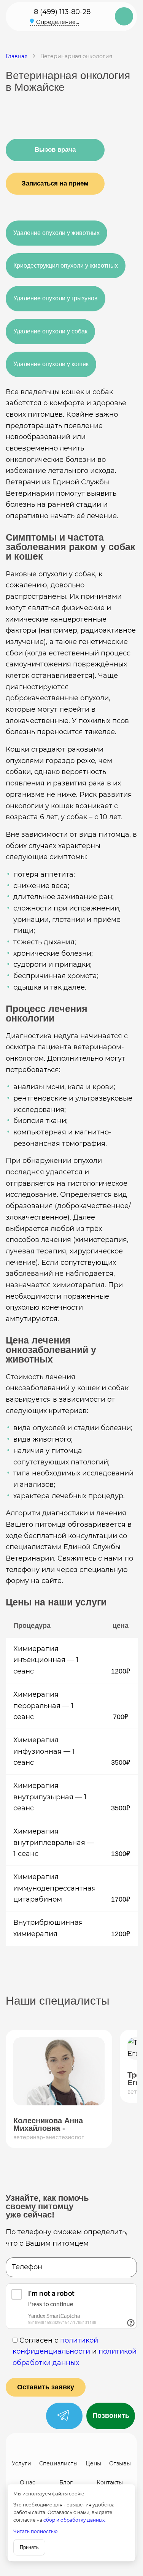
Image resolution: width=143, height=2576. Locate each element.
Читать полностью (35, 2531)
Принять (29, 2547)
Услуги (21, 2463)
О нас (28, 2482)
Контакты (110, 2482)
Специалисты (58, 2463)
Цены (93, 2463)
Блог (66, 2482)
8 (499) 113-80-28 (62, 12)
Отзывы (120, 2463)
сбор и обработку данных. (75, 2520)
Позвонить (111, 2416)
